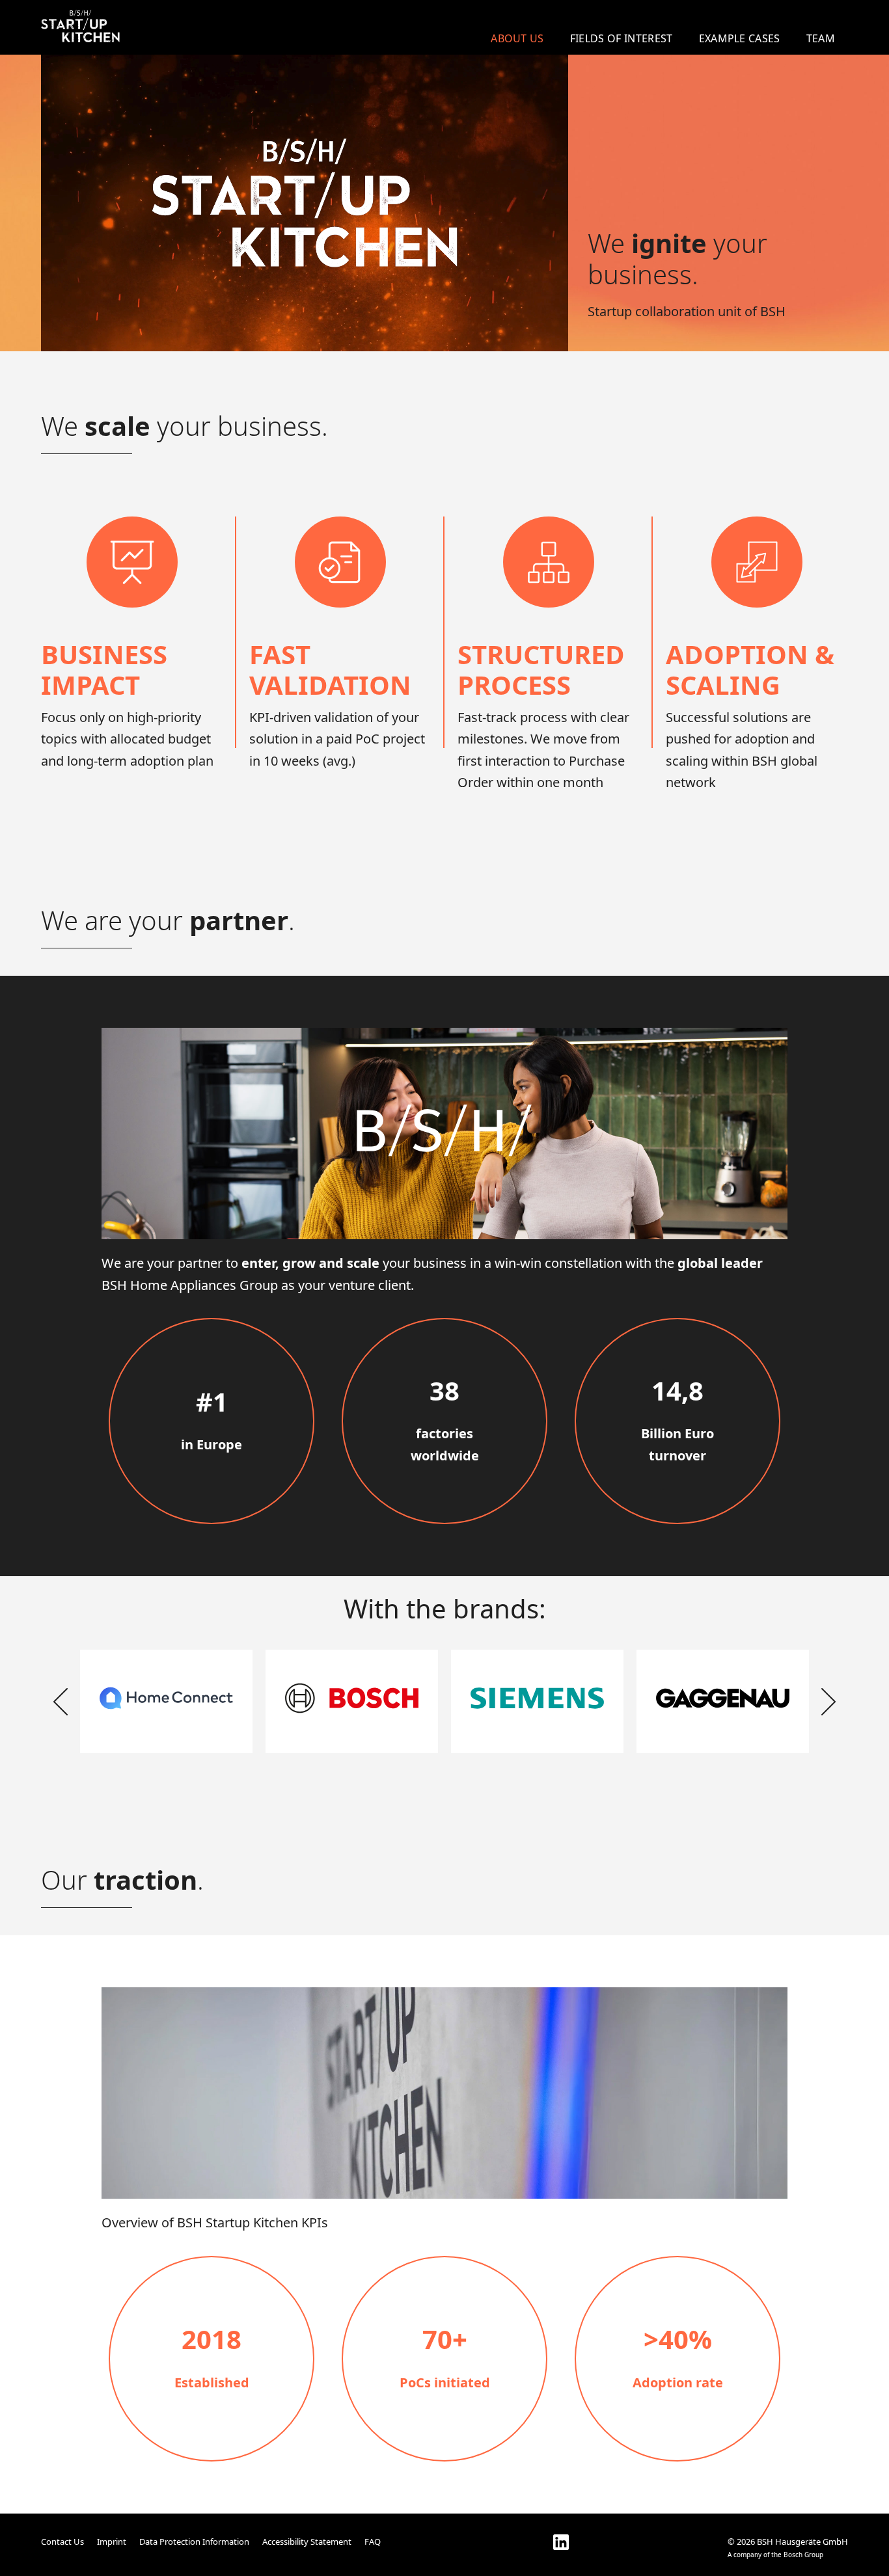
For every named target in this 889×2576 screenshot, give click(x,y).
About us (517, 38)
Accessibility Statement (307, 2542)
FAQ (373, 2542)
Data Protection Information (194, 2542)
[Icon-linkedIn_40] (561, 2542)
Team (821, 38)
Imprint (112, 2542)
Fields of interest (622, 38)
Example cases (740, 38)
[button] (61, 1702)
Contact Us (62, 2542)
